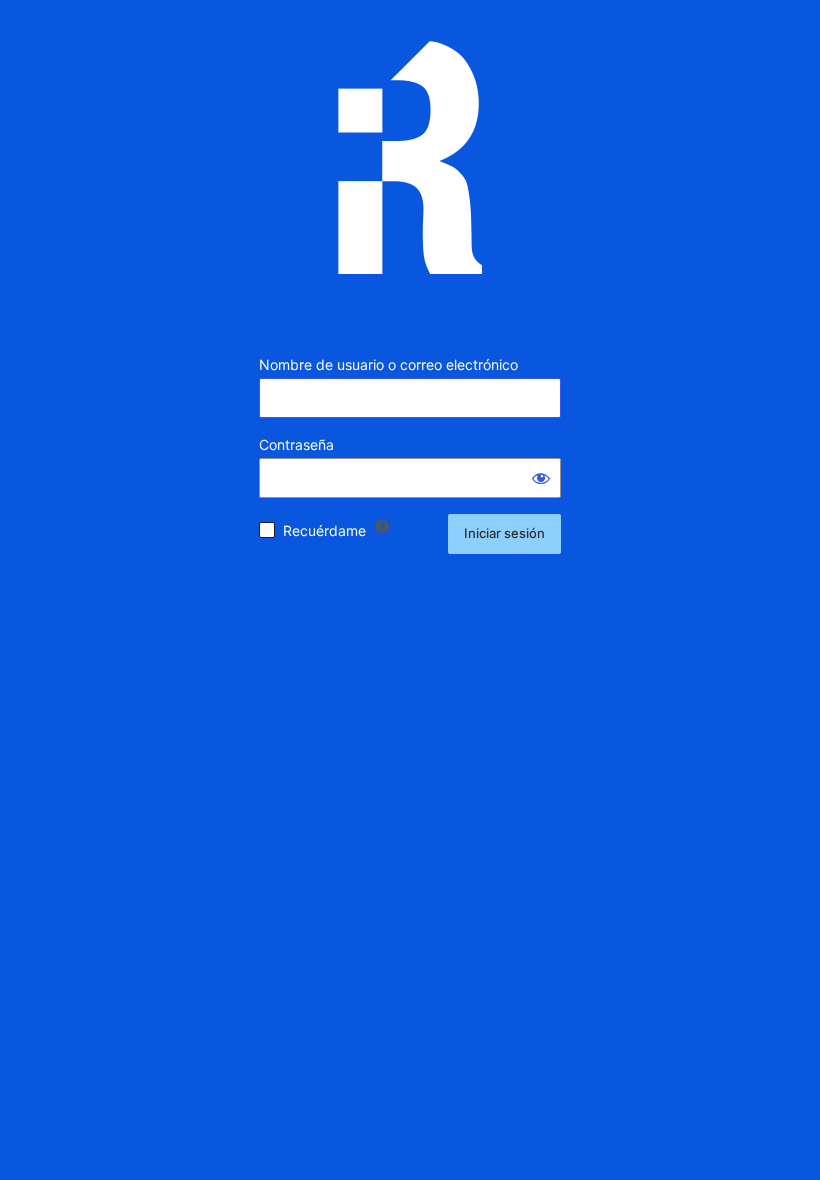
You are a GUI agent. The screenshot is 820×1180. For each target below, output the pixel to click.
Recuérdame (324, 530)
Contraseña (296, 444)
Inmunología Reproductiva (410, 172)
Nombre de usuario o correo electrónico (388, 364)
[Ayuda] (382, 526)
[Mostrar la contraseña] (541, 478)
